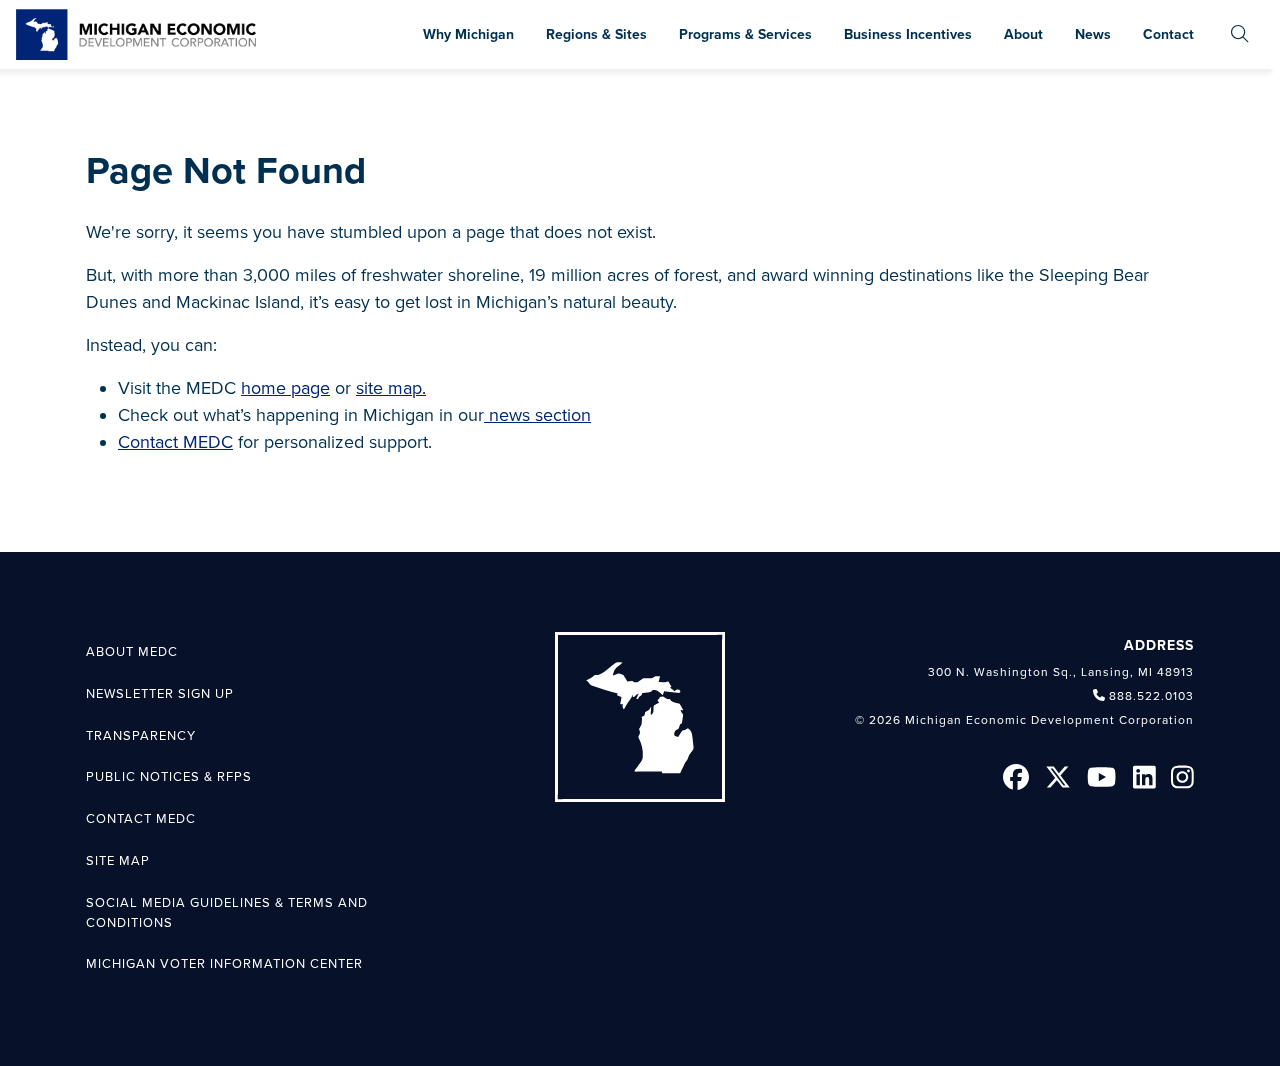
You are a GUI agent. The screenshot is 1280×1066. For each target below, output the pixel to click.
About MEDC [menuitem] (132, 652)
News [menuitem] (1093, 34)
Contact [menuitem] (1168, 34)
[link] (136, 34)
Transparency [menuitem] (141, 736)
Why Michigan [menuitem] (468, 34)
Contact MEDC (175, 442)
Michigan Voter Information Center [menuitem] (224, 964)
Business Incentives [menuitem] (908, 34)
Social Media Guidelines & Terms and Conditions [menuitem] (227, 913)
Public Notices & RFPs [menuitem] (169, 777)
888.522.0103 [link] (1151, 696)
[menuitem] (1240, 34)
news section (537, 415)
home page (285, 388)
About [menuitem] (1023, 34)
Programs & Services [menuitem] (745, 34)
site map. (391, 388)
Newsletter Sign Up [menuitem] (160, 694)
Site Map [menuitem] (118, 861)
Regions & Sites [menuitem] (596, 34)
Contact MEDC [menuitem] (141, 819)
